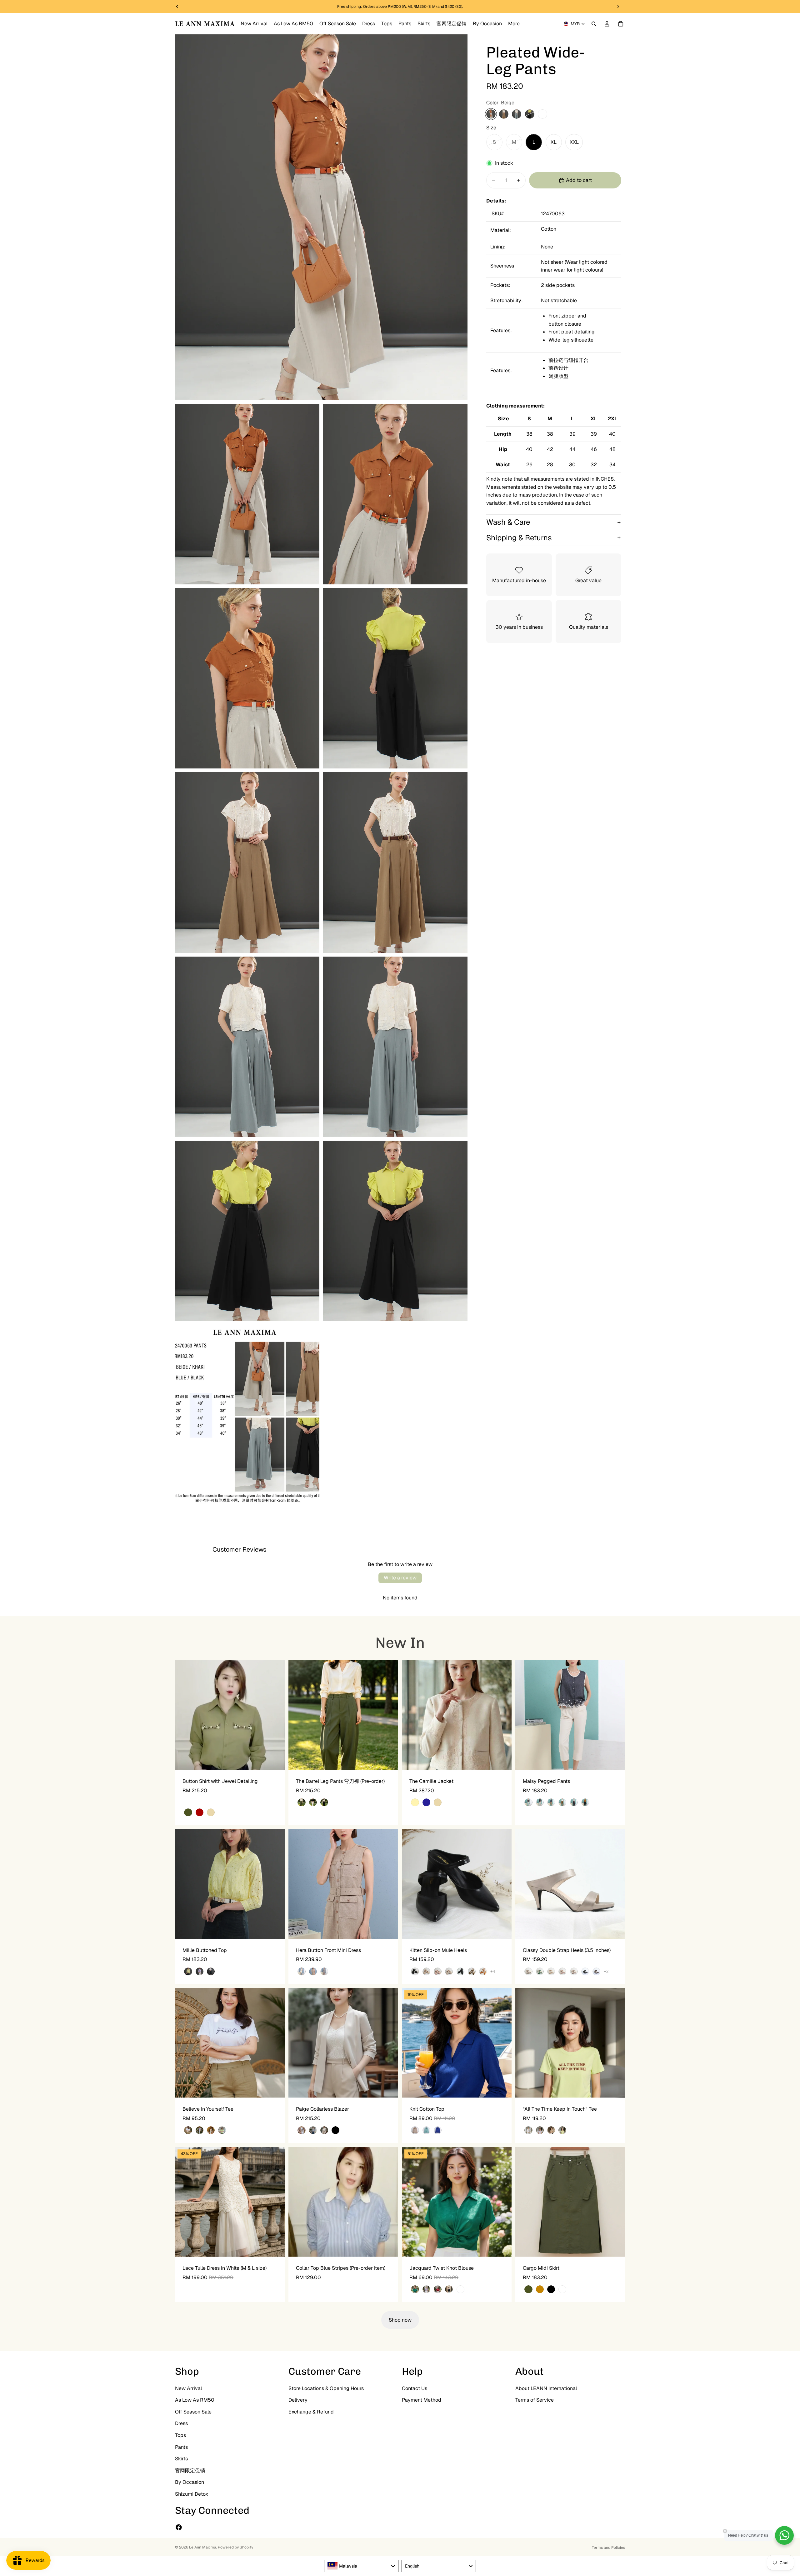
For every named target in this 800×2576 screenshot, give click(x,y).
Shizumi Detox (192, 2494)
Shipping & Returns (519, 538)
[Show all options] (493, 1971)
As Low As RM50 (195, 2400)
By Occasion (190, 2482)
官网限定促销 (190, 2471)
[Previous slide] (184, 1715)
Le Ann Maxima (203, 2547)
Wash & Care (508, 522)
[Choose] (275, 1760)
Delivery (298, 2400)
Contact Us (415, 2388)
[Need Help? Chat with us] (784, 2535)
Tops (180, 2435)
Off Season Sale (193, 2412)
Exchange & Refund (311, 2412)
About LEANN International (546, 2388)
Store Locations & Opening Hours (326, 2388)
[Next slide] (275, 1715)
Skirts (181, 2459)
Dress (181, 2424)
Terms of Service (535, 2400)
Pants (181, 2447)
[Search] (594, 24)
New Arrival (188, 2388)
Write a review (400, 1578)
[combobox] (361, 2566)
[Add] (388, 2247)
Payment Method (422, 2400)
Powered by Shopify (235, 2547)
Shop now (400, 2320)
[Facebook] (179, 2527)
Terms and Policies (608, 2548)
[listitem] (514, 24)
